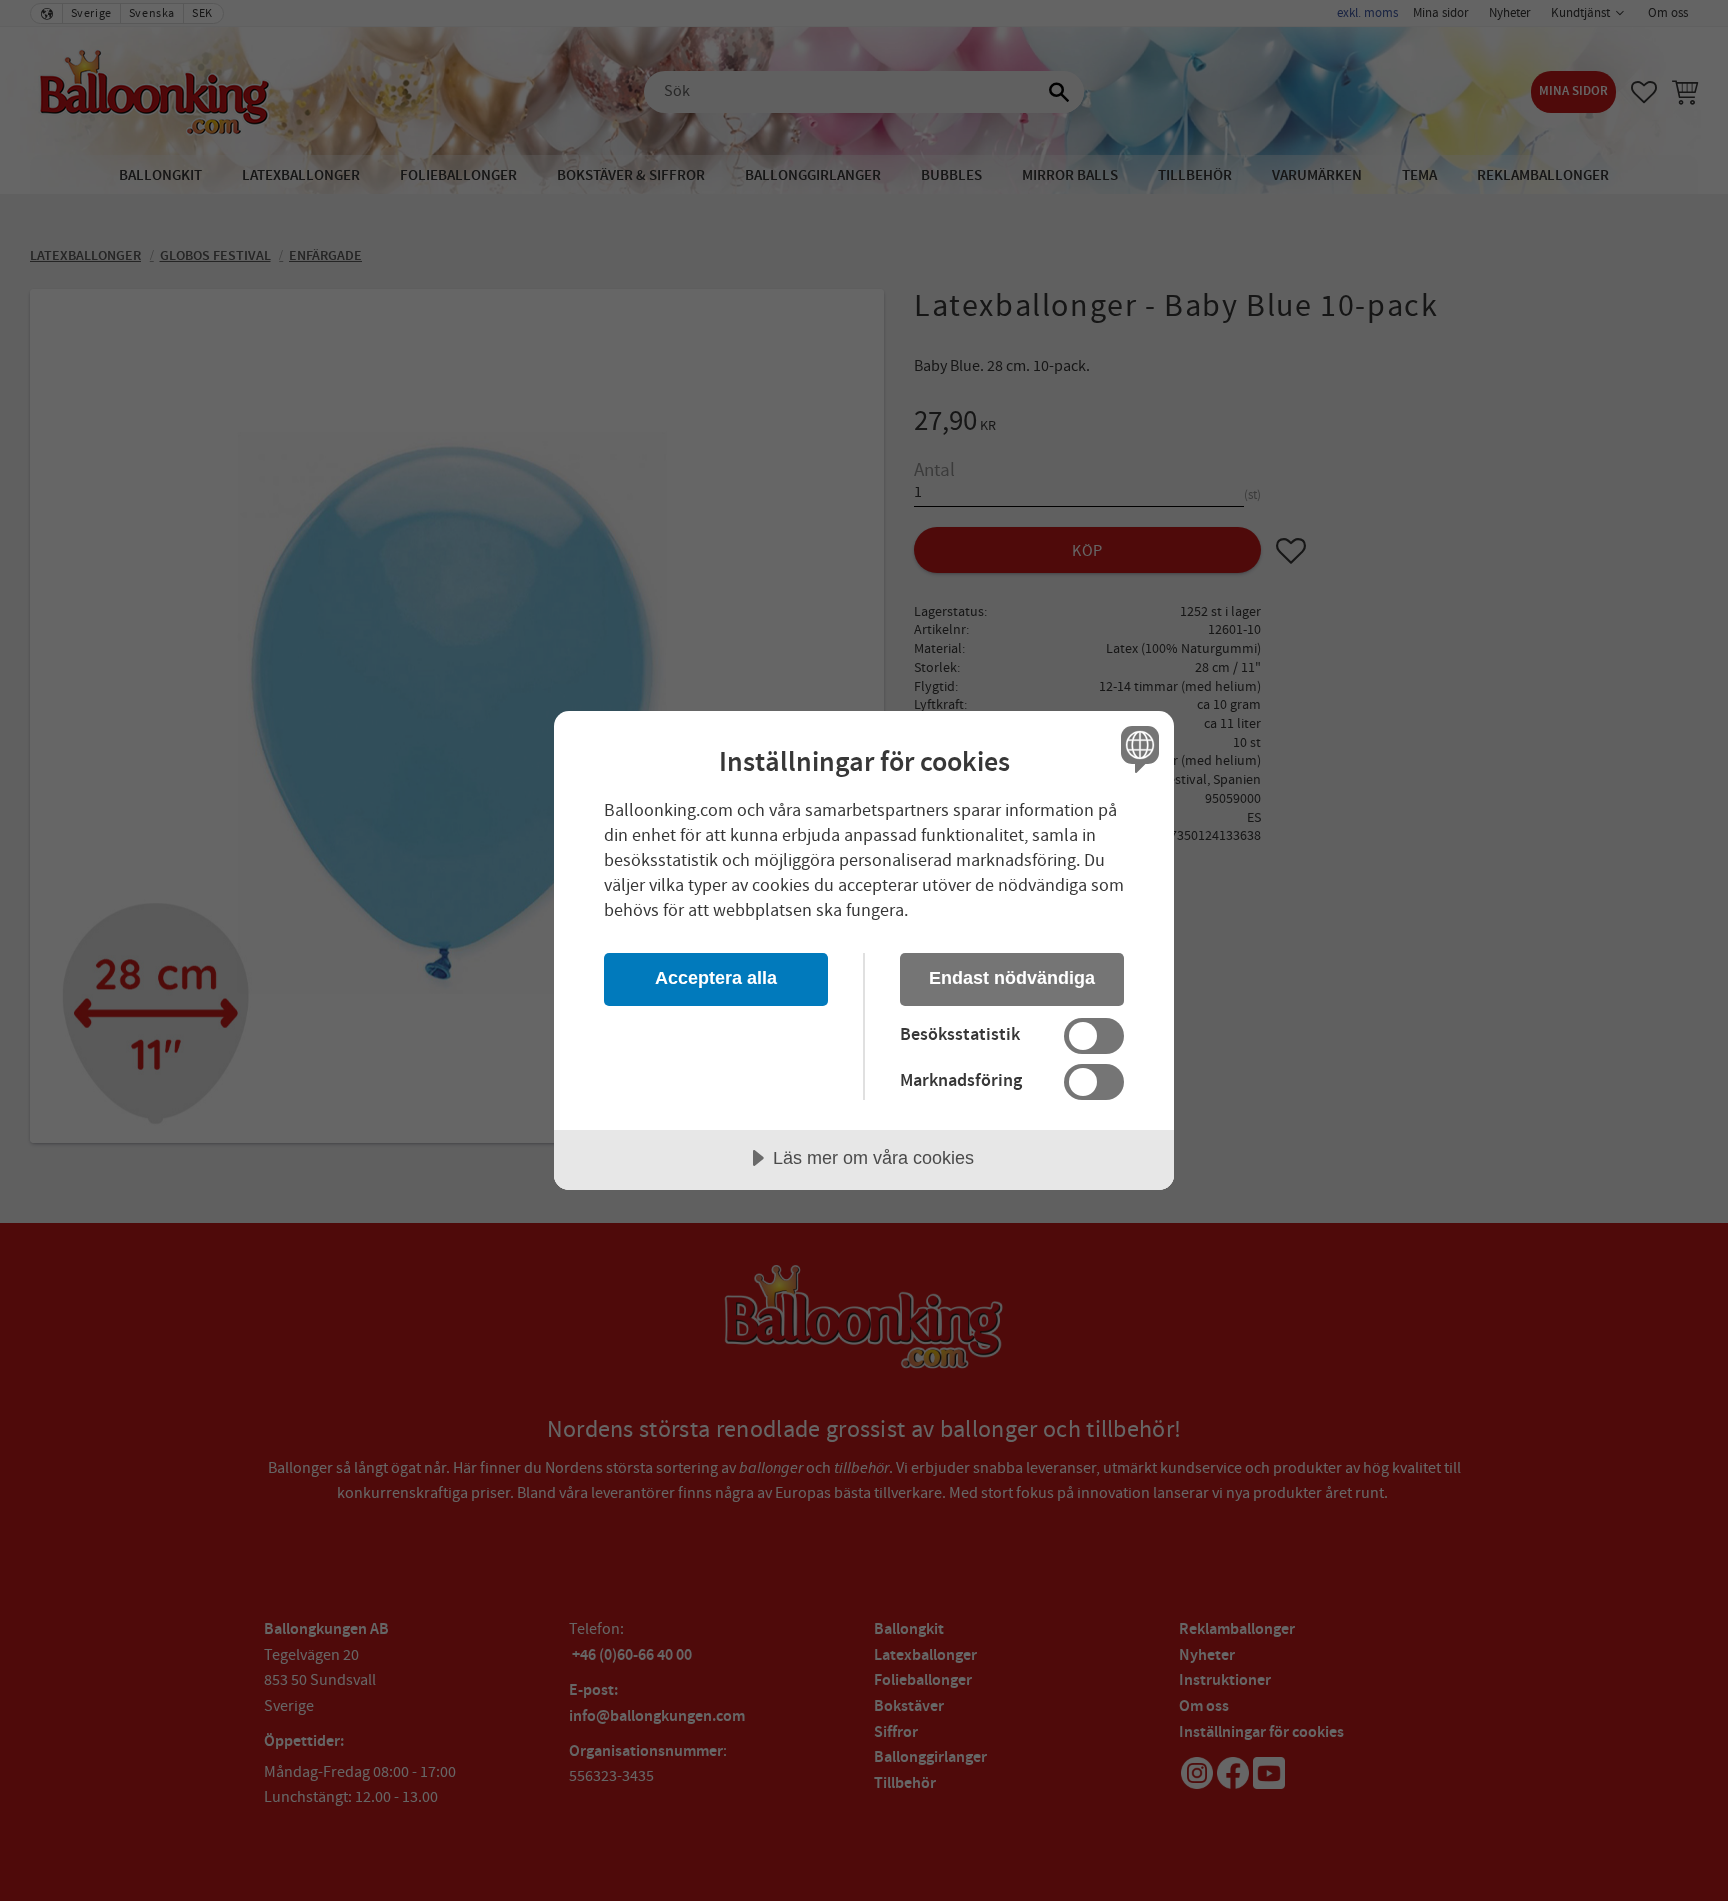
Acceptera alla (716, 978)
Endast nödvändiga (1012, 978)
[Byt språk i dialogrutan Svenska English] (1136, 748)
